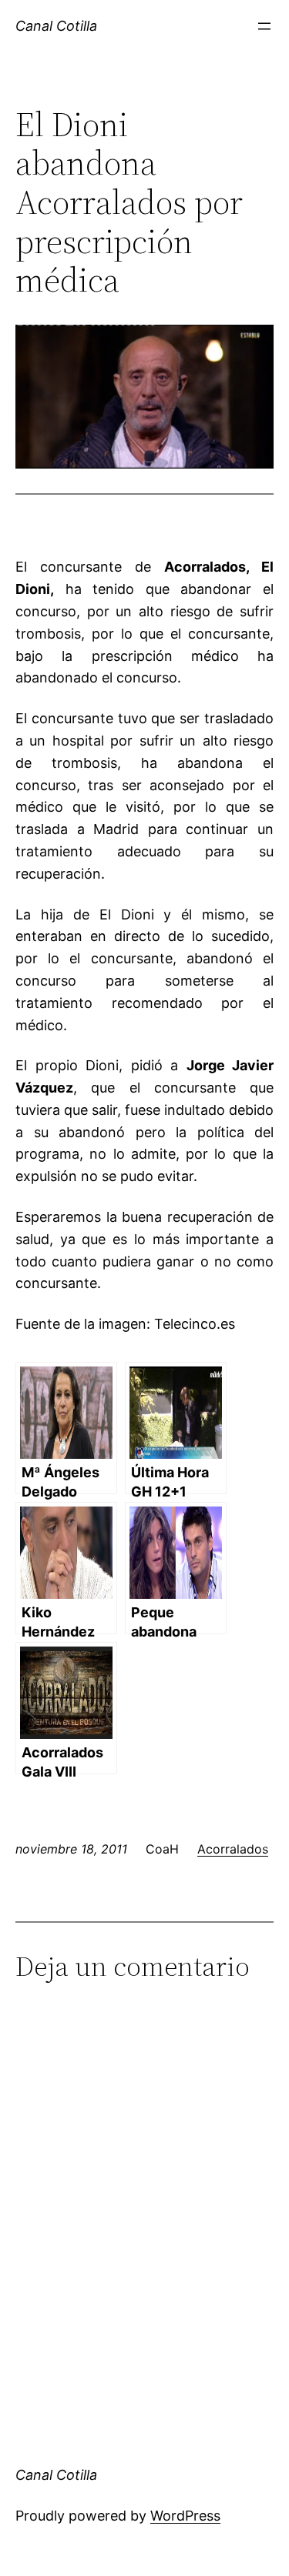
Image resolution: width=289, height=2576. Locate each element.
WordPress (185, 2516)
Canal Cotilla (56, 26)
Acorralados (233, 1849)
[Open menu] (264, 26)
